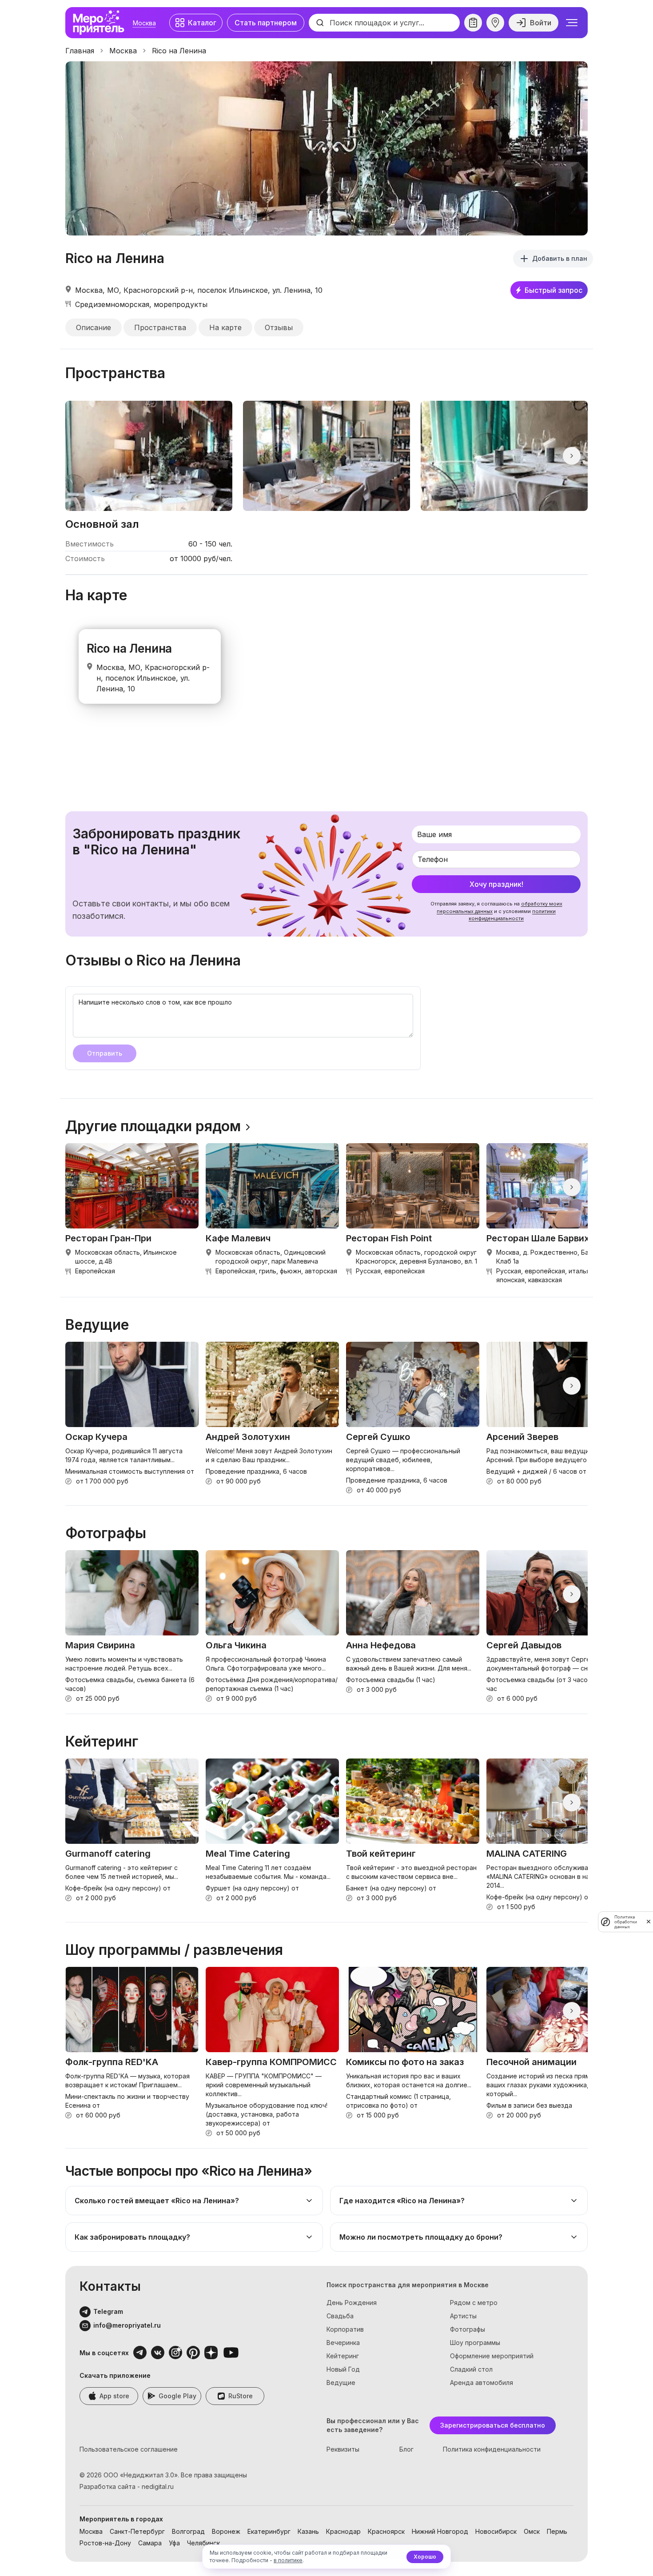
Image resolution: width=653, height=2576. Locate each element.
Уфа (174, 2543)
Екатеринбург (269, 2531)
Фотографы (468, 2329)
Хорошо (425, 2557)
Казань (308, 2531)
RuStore (241, 2396)
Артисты (463, 2316)
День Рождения (352, 2303)
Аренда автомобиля (482, 2383)
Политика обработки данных (626, 1922)
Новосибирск (496, 2531)
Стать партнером (266, 23)
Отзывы (279, 327)
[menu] (572, 23)
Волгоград (188, 2531)
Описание (94, 327)
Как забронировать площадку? (132, 2237)
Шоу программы (475, 2343)
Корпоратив (345, 2329)
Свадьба (340, 2316)
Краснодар (343, 2531)
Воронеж (226, 2531)
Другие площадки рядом (153, 1126)
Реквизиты (343, 2449)
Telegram (108, 2311)
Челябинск (203, 2543)
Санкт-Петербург (137, 2531)
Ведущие (341, 2383)
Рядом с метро (474, 2303)
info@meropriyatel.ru (127, 2325)
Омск (532, 2531)
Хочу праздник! (496, 884)
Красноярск (386, 2531)
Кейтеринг (343, 2356)
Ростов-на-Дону (105, 2543)
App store (114, 2396)
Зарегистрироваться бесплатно (493, 2425)
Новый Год (343, 2369)
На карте (225, 327)
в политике (288, 2560)
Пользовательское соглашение (129, 2449)
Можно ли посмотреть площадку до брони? (421, 2237)
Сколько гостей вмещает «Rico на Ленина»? (157, 2201)
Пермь (557, 2531)
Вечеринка (343, 2343)
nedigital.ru (158, 2486)
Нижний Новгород (440, 2531)
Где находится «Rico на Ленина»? (402, 2201)
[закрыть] (649, 1922)
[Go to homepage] (101, 23)
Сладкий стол (471, 2369)
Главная (80, 51)
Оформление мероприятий (492, 2356)
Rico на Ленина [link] (179, 51)
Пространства (160, 327)
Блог (406, 2449)
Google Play (177, 2396)
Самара (150, 2543)
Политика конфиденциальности (492, 2449)
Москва (144, 23)
